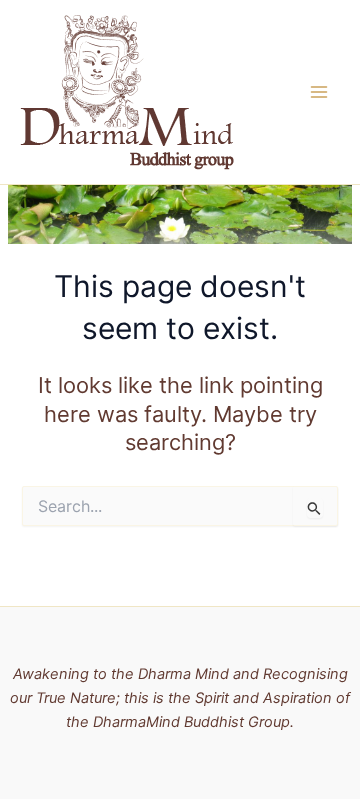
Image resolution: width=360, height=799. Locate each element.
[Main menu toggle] (319, 92)
